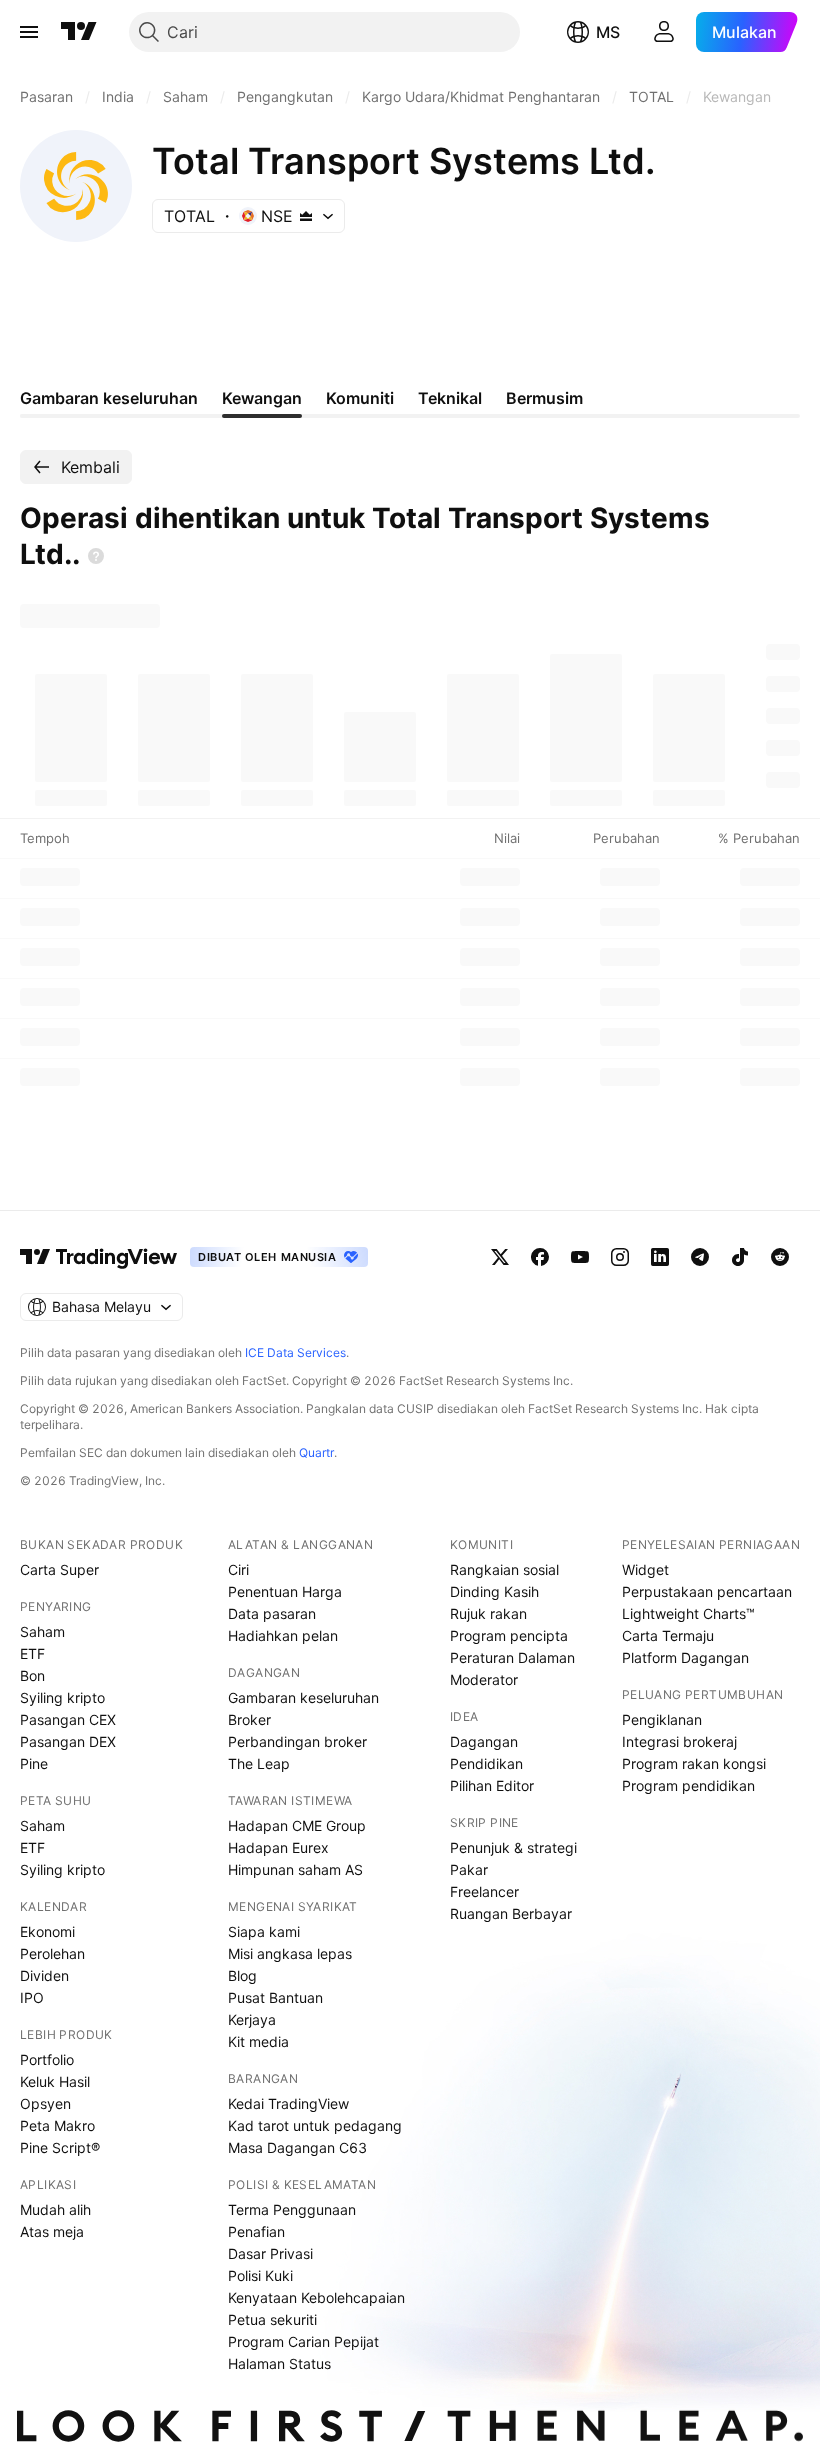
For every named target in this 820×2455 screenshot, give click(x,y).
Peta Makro (57, 2125)
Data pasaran (272, 1613)
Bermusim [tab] (544, 398)
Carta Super (59, 1569)
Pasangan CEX (68, 1719)
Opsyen (45, 2103)
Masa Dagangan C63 (297, 2147)
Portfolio (47, 2059)
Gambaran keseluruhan (303, 1697)
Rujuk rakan (488, 1613)
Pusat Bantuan (275, 1997)
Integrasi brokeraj (679, 1741)
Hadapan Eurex (278, 1847)
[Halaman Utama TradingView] (79, 32)
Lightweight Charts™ (688, 1613)
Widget (645, 1569)
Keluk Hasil (55, 2081)
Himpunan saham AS (295, 1869)
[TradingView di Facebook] (540, 1257)
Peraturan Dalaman (512, 1657)
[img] (306, 216)
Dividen (44, 1975)
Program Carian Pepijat (303, 2341)
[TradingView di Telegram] (700, 1257)
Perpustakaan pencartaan (707, 1591)
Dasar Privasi (270, 2253)
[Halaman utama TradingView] (99, 1257)
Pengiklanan (662, 1719)
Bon (32, 1675)
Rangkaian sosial (504, 1569)
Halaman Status (279, 2363)
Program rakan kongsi (694, 1763)
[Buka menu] (29, 32)
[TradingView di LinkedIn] (660, 1257)
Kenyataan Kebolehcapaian (316, 2297)
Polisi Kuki (260, 2275)
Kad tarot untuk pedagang (315, 2125)
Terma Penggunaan (292, 2209)
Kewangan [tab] (262, 398)
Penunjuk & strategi (513, 1847)
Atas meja (52, 2231)
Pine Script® (60, 2147)
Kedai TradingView (288, 2103)
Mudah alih (55, 2209)
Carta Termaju (668, 1635)
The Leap (259, 1763)
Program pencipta (509, 1635)
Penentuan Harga (285, 1591)
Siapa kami (264, 1931)
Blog (242, 1975)
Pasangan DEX (68, 1741)
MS (608, 32)
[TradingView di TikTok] (740, 1257)
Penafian (256, 2231)
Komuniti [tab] (360, 398)
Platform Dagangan (685, 1657)
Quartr (316, 1452)
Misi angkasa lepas (290, 1953)
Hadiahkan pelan (283, 1635)
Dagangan (484, 1741)
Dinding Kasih (494, 1591)
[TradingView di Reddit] (780, 1257)
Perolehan (52, 1953)
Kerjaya (252, 2019)
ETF (32, 1653)
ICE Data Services (295, 1352)
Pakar (469, 1869)
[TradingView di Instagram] (620, 1257)
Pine (34, 1763)
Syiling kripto (62, 1697)
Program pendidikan (688, 1785)
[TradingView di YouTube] (580, 1257)
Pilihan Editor (492, 1785)
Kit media (258, 2041)
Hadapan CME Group (297, 1825)
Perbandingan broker (297, 1741)
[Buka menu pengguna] (664, 32)
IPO (32, 1997)
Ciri (238, 1569)
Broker (249, 1719)
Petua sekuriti (272, 2319)
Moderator (484, 1679)
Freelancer (484, 1891)
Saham (42, 1631)
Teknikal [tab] (450, 398)
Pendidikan (486, 1763)
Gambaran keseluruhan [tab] (109, 398)
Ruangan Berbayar (511, 1913)
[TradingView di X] (500, 1257)
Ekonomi (47, 1931)
